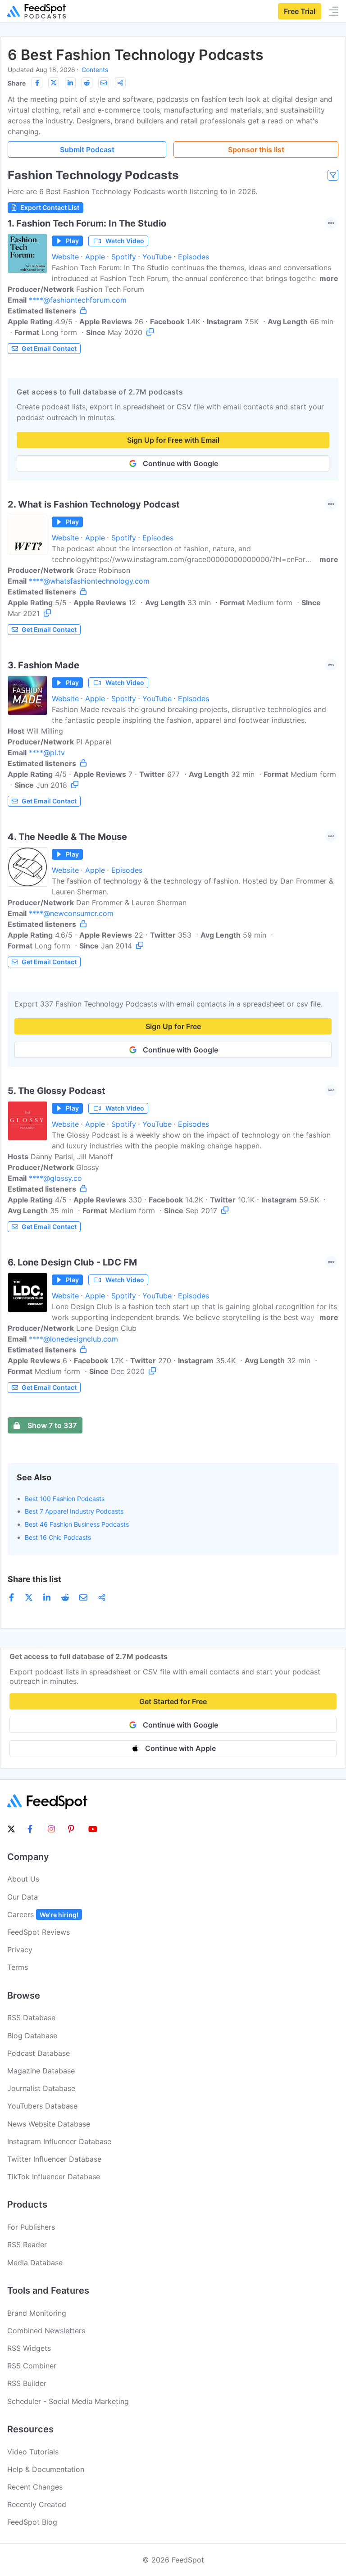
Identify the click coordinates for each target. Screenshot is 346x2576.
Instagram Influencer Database (59, 2141)
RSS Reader (27, 2245)
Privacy (20, 1950)
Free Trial (300, 11)
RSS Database (31, 2018)
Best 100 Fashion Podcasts (65, 1499)
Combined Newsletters (46, 2331)
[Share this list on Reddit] (87, 83)
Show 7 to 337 (52, 1425)
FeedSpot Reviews (39, 1932)
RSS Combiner (32, 2366)
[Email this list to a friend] (104, 83)
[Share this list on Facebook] (37, 83)
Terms (18, 1967)
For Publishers (31, 2227)
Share (17, 83)
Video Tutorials (33, 2452)
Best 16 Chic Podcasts (58, 1537)
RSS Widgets (29, 2348)
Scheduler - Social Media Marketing (68, 2401)
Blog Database (32, 2036)
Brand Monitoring (37, 2313)
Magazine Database (41, 2071)
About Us (23, 1879)
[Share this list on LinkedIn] (70, 83)
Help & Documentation (46, 2469)
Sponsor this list (256, 150)
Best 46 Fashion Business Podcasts (77, 1524)
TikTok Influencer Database (54, 2177)
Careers (43, 1914)
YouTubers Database (42, 2106)
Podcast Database (39, 2053)
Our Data (23, 1897)
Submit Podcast (87, 150)
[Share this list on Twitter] (54, 83)
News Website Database (49, 2124)
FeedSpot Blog (32, 2522)
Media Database (35, 2263)
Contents (95, 70)
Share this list (34, 1579)
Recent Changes (35, 2487)
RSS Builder (27, 2383)
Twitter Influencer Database (54, 2159)
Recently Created (37, 2504)
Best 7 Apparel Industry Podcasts (74, 1511)
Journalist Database (41, 2088)
